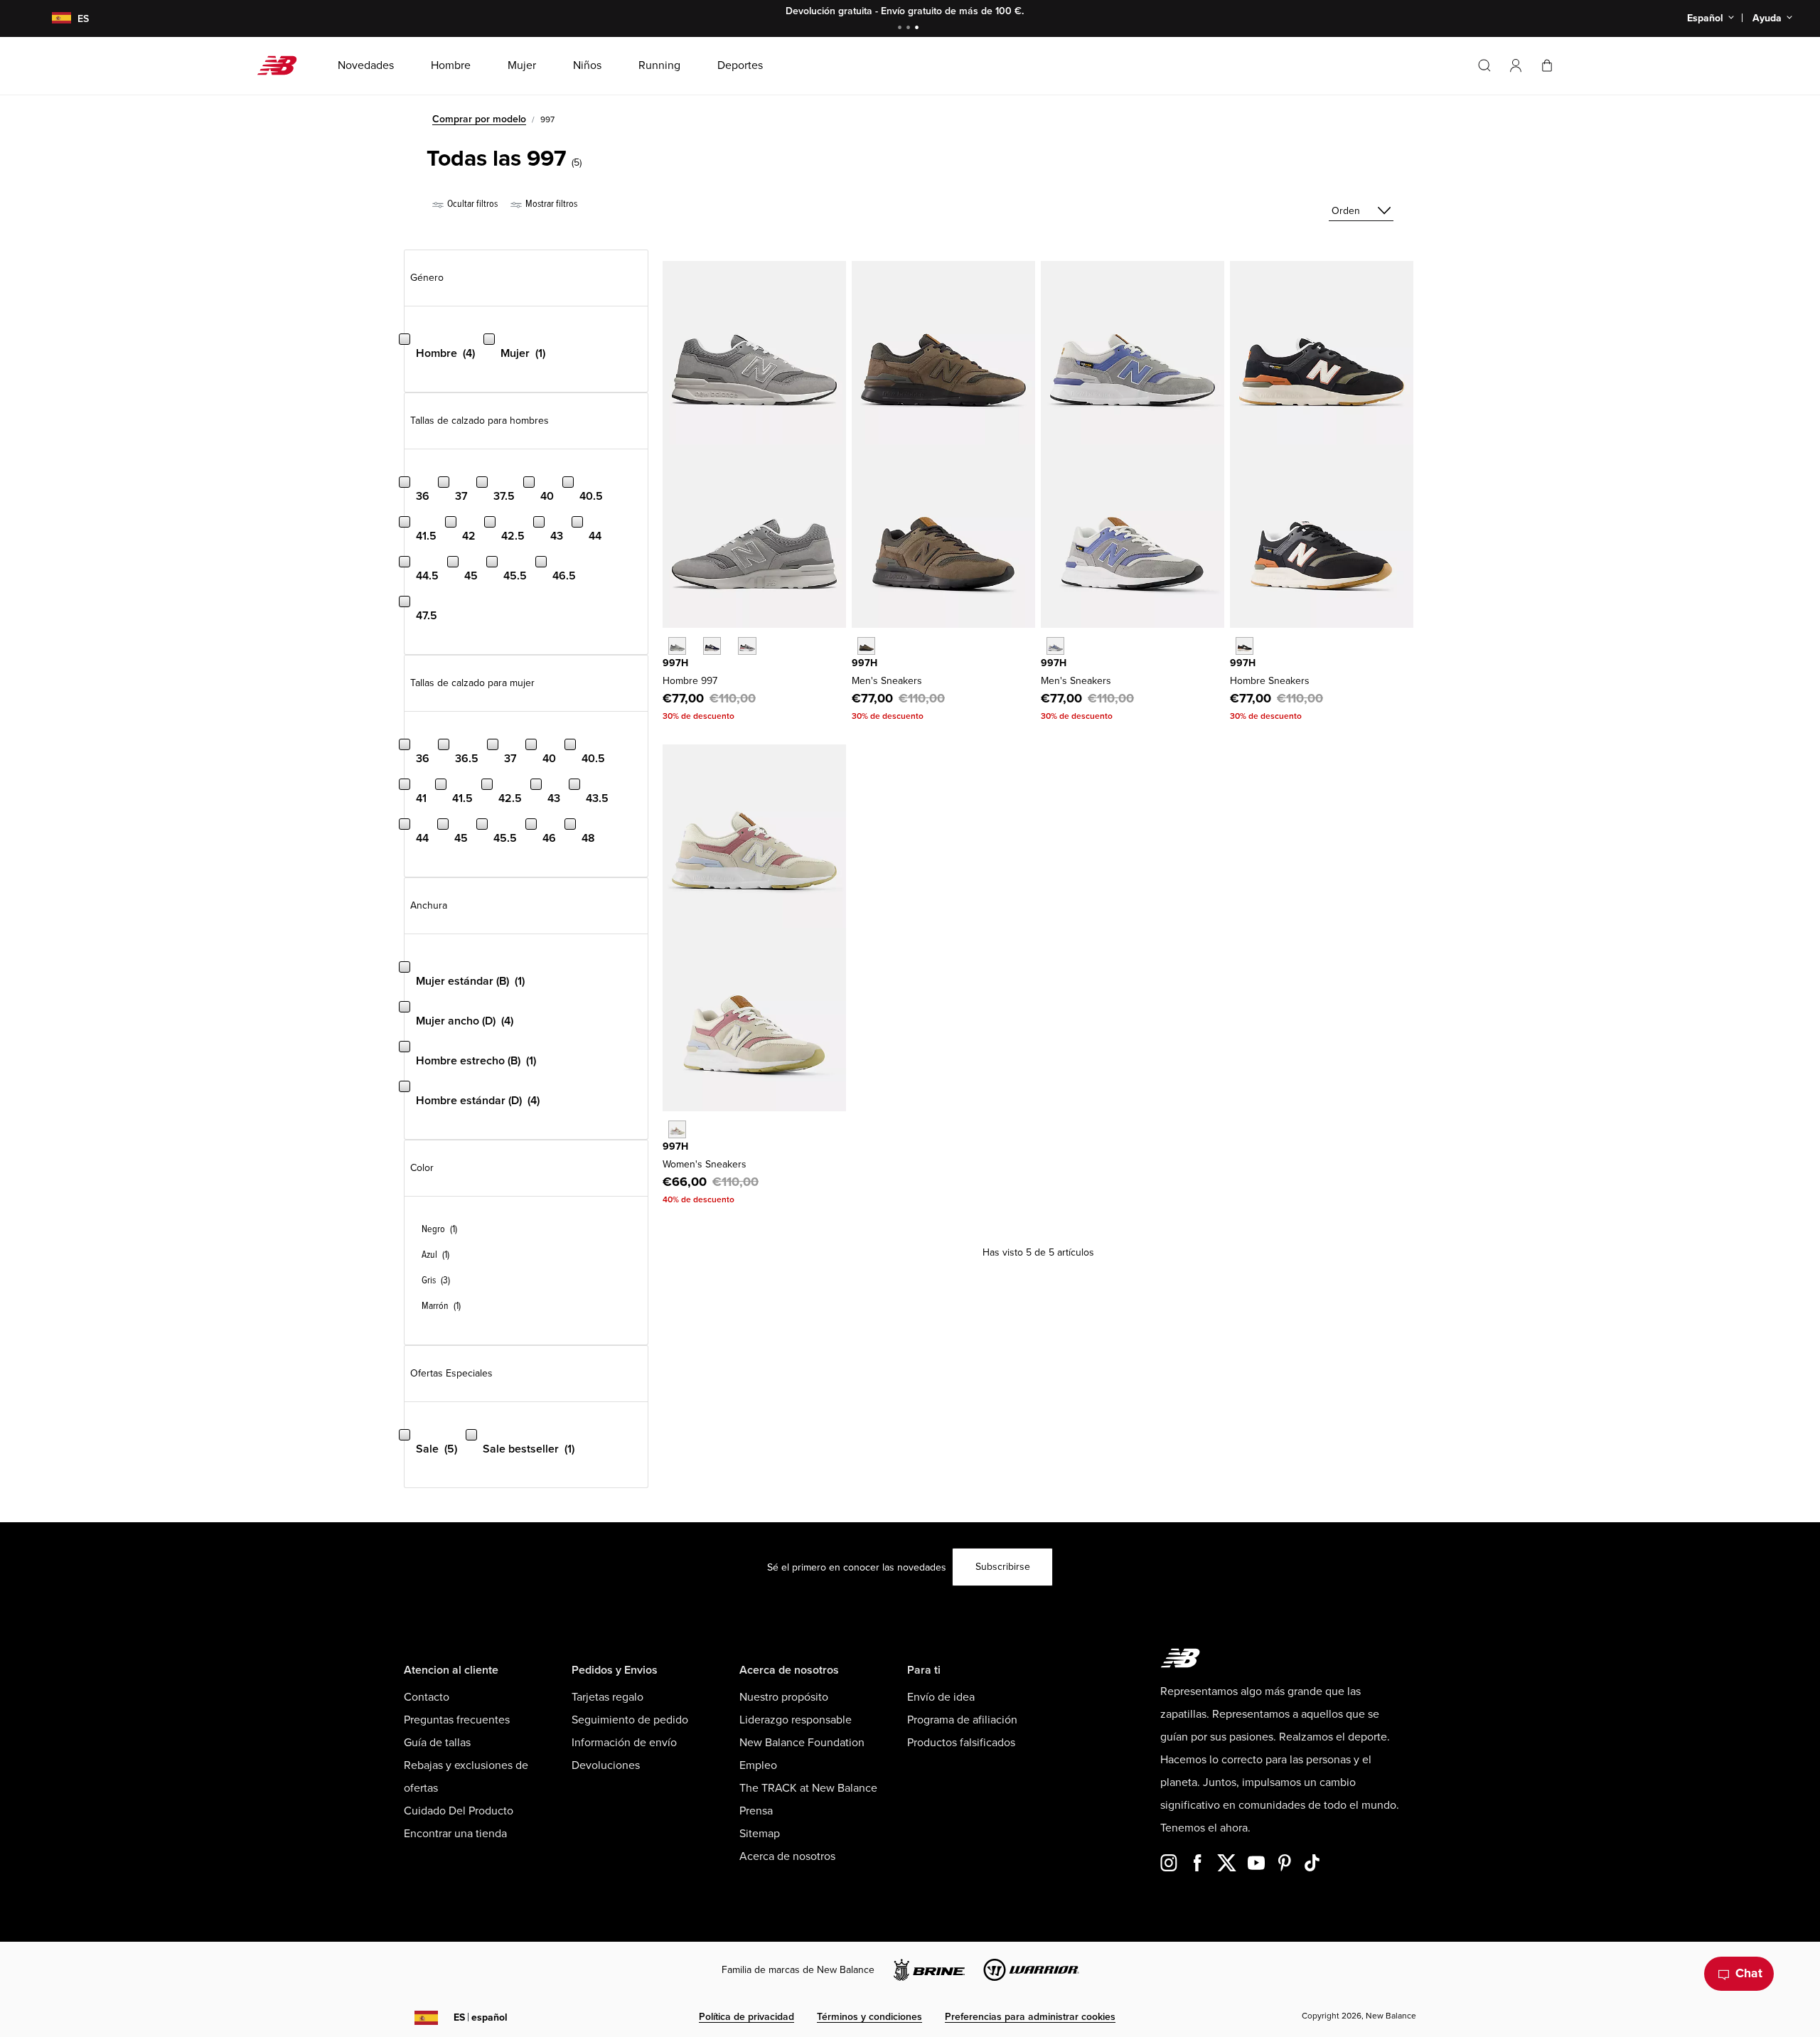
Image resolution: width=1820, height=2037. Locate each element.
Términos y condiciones (869, 2017)
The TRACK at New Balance (808, 1788)
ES (481, 2017)
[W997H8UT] (677, 1129)
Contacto (427, 1697)
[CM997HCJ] (747, 646)
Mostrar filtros (550, 204)
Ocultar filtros (471, 204)
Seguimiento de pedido (630, 1720)
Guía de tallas (437, 1743)
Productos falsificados (961, 1743)
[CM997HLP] (1244, 646)
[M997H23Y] (866, 646)
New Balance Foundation (802, 1743)
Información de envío (624, 1743)
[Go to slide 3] (919, 29)
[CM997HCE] (712, 646)
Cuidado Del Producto (459, 1811)
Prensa (756, 1811)
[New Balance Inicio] (283, 65)
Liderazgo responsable (796, 1720)
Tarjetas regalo (607, 1697)
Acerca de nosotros (787, 1856)
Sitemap (760, 1834)
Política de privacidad (746, 2017)
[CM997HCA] (677, 646)
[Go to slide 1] (901, 29)
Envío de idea (941, 1697)
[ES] (53, 19)
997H (675, 663)
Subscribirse (1003, 1567)
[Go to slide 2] (910, 29)
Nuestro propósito (784, 1697)
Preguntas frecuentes (457, 1720)
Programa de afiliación (962, 1720)
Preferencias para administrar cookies (1030, 2017)
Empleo (758, 1765)
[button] (1516, 65)
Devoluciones (606, 1765)
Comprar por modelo (479, 119)
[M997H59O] (1055, 646)
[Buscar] (1484, 65)
